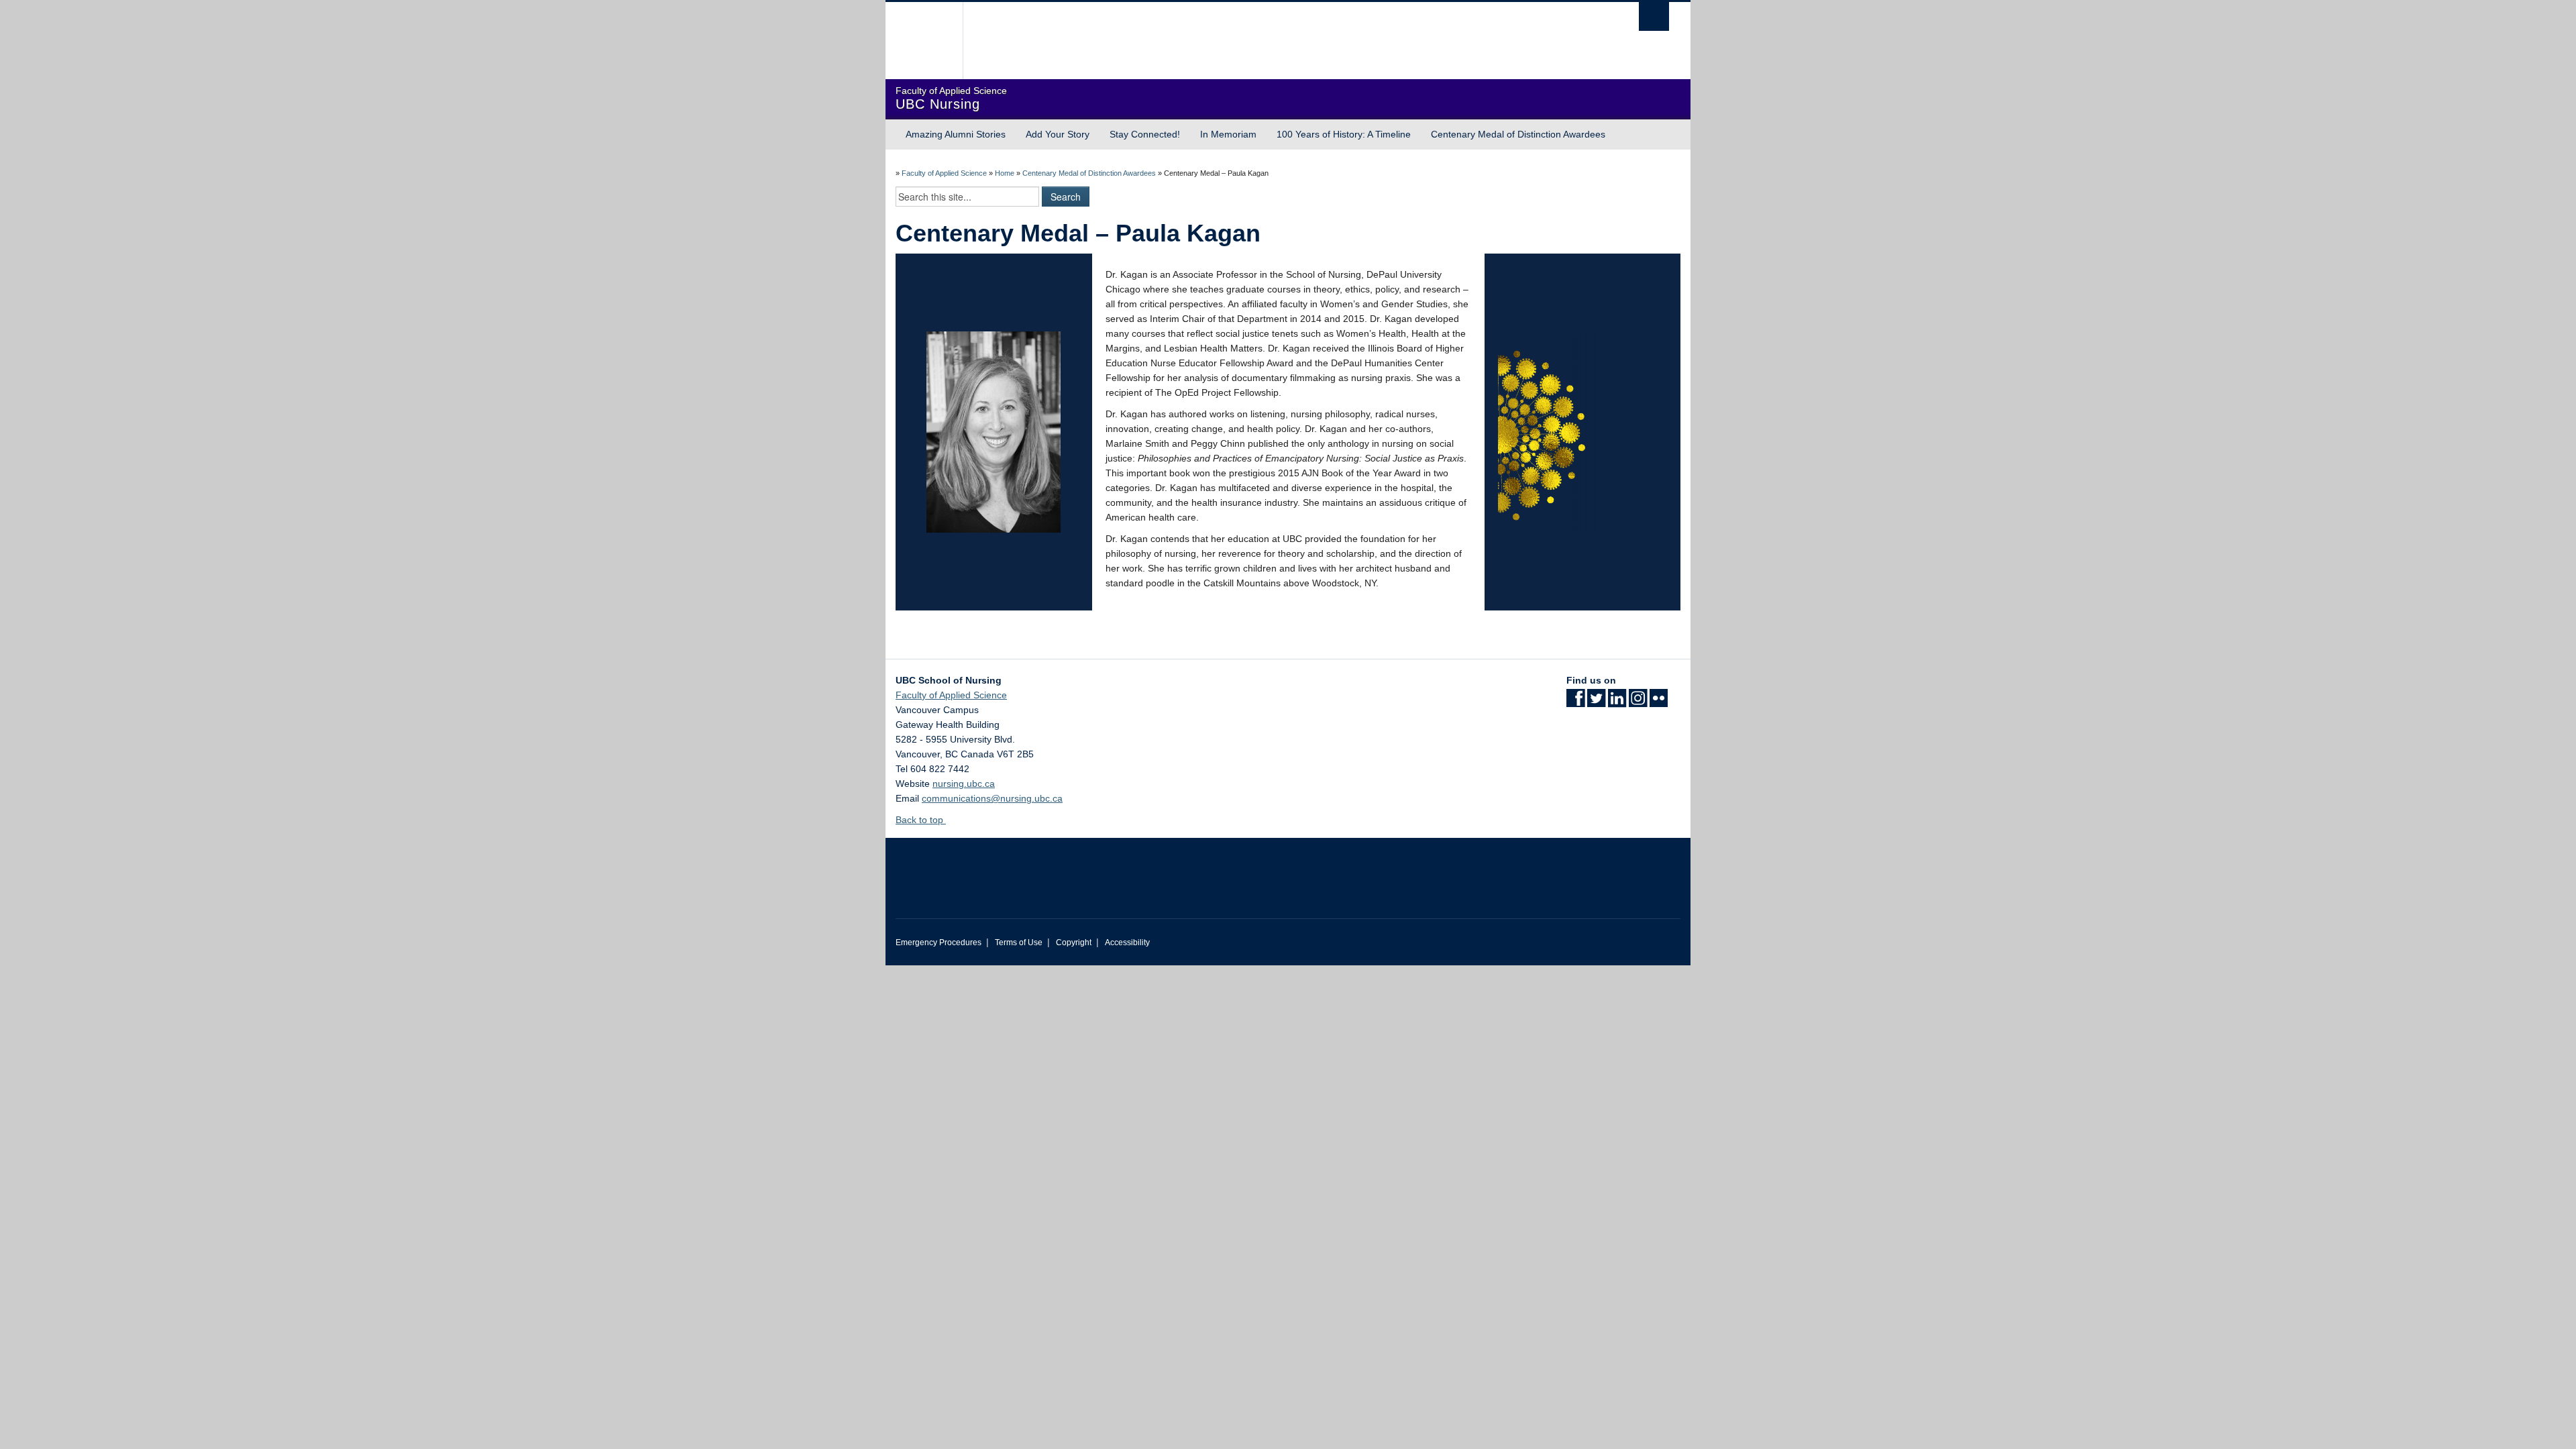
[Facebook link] (1575, 702)
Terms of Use (1019, 943)
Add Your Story (1058, 134)
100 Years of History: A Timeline (1344, 134)
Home (1005, 173)
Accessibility (1127, 943)
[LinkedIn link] (1617, 702)
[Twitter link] (1596, 702)
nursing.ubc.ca (964, 784)
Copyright (1074, 943)
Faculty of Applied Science (944, 173)
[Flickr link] (1659, 702)
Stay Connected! (1145, 134)
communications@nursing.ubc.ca (992, 798)
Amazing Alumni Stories (956, 134)
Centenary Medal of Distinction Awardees (1518, 134)
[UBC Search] (1654, 16)
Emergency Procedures (938, 943)
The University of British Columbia (924, 41)
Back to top (921, 820)
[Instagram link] (1638, 702)
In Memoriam (1228, 134)
